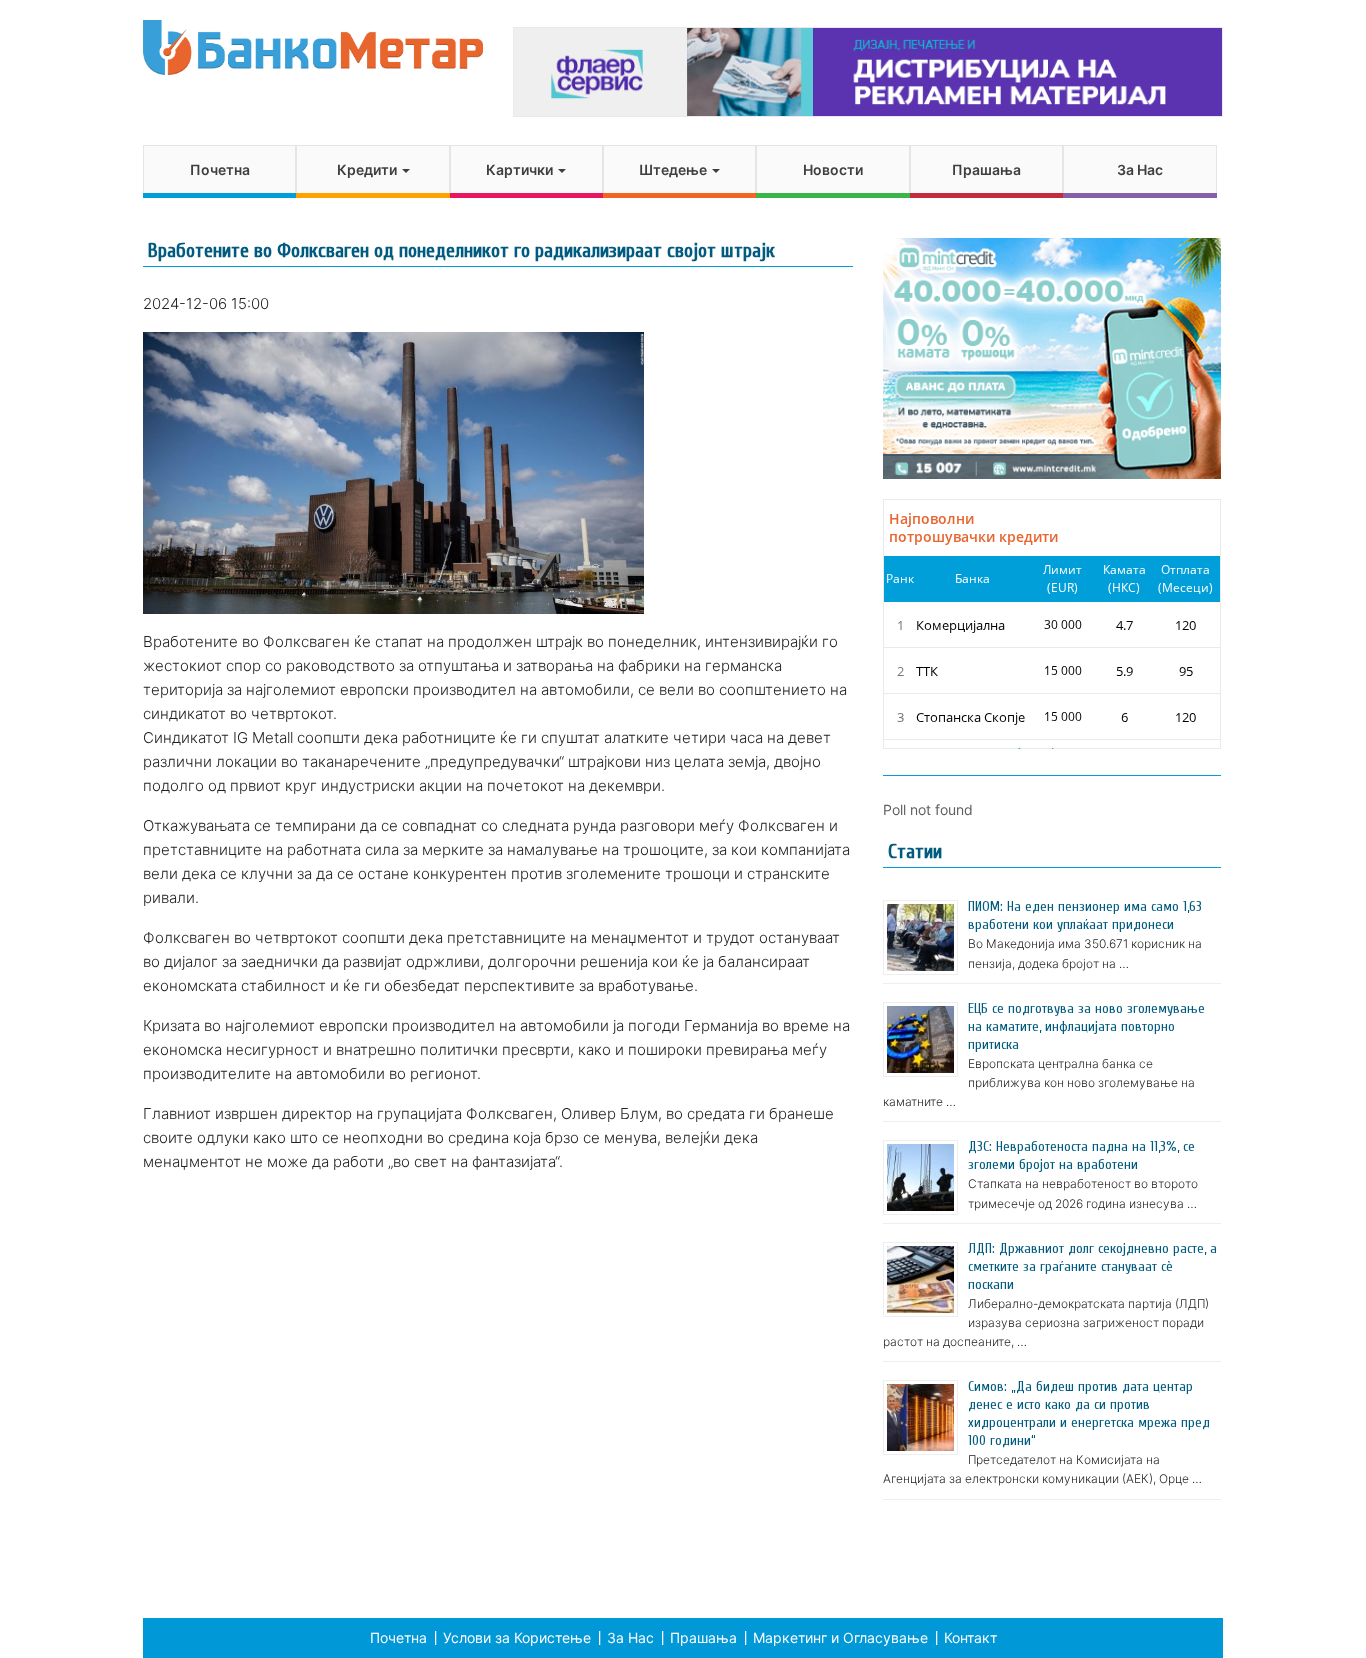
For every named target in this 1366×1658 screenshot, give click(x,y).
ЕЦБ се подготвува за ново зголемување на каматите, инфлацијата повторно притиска (1086, 1026)
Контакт (970, 1637)
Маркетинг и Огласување (840, 1637)
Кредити (368, 169)
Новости (833, 169)
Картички (521, 169)
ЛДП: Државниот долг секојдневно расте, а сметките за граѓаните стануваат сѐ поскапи (1092, 1266)
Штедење (674, 169)
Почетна (220, 169)
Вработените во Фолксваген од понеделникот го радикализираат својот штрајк (461, 250)
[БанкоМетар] (313, 47)
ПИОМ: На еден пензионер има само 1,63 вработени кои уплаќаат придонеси (1085, 915)
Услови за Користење (517, 1637)
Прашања (986, 169)
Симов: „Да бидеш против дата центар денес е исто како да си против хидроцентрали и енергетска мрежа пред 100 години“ (1089, 1413)
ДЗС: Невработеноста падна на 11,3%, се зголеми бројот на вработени (1081, 1155)
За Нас (1140, 169)
